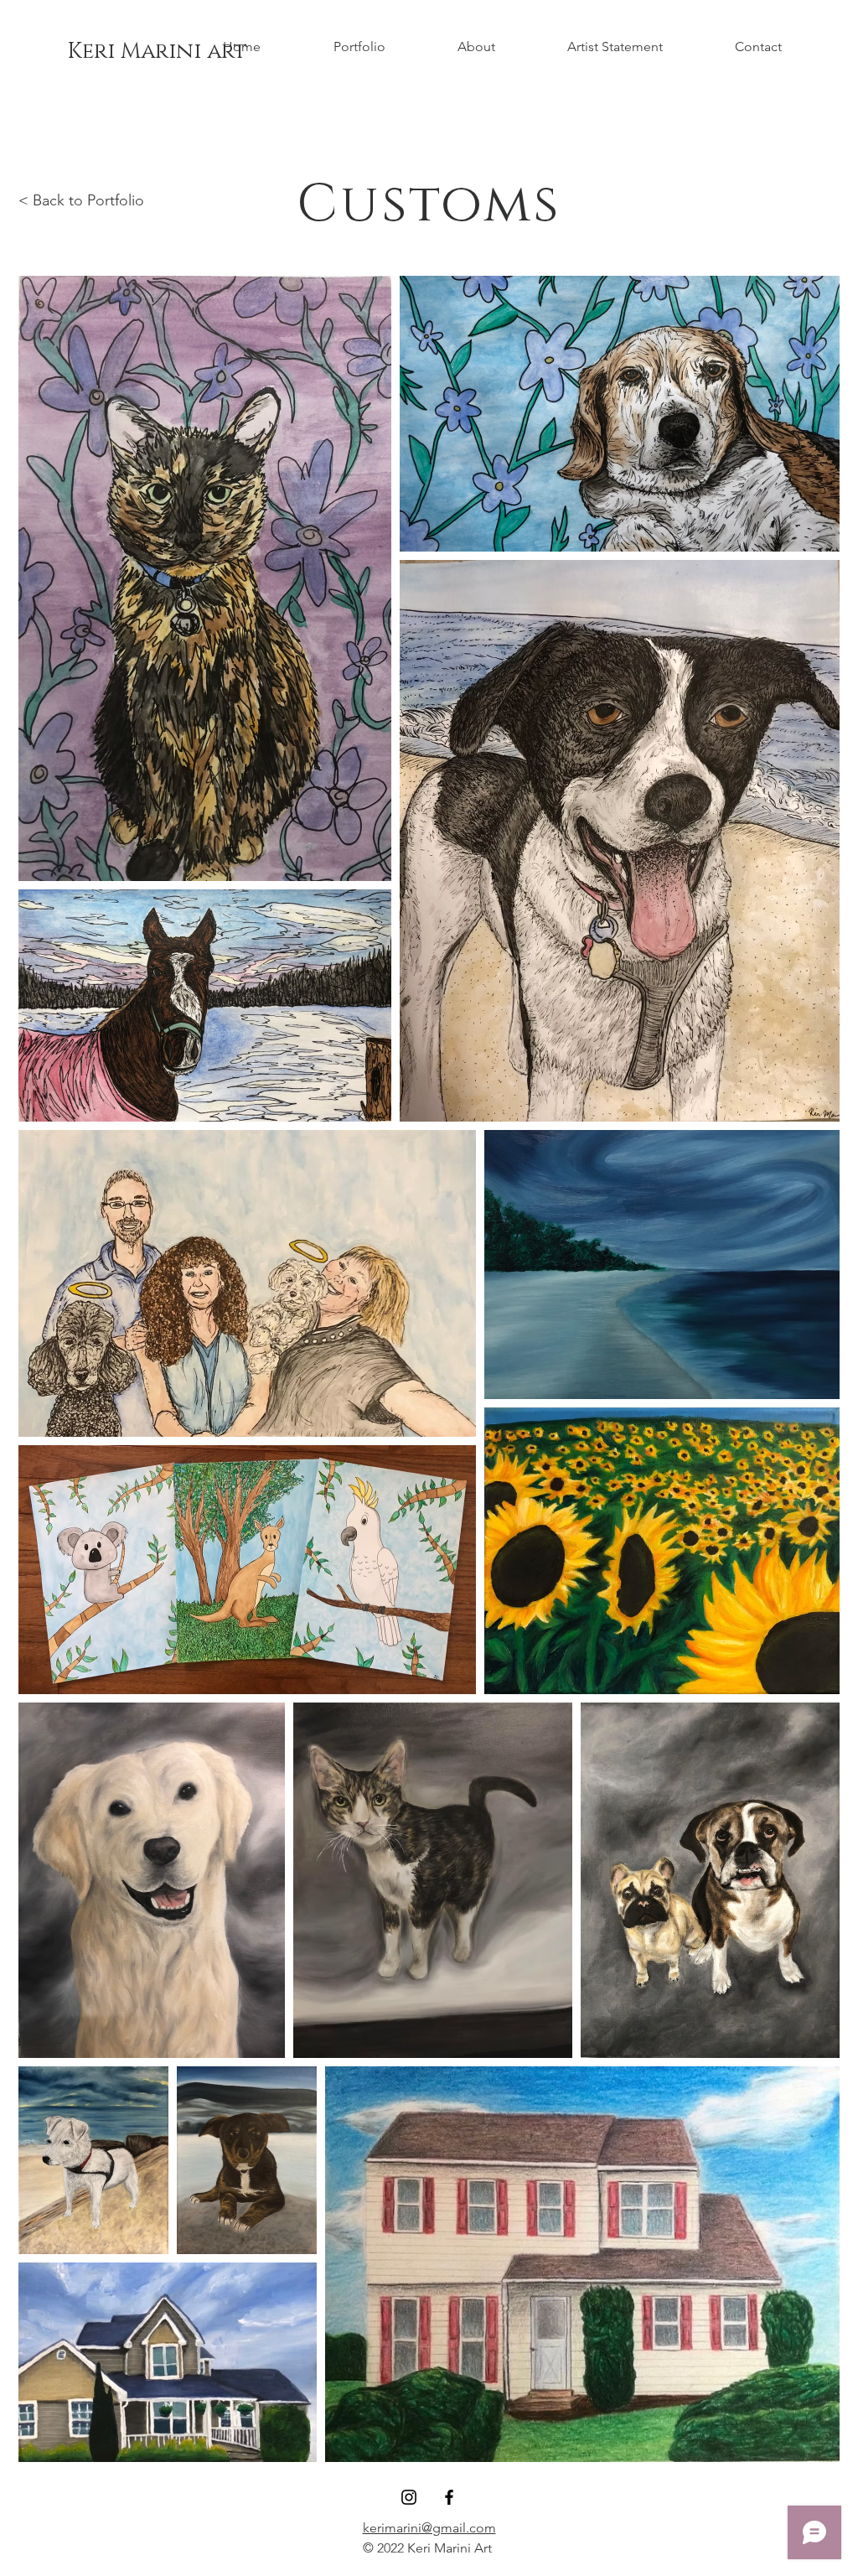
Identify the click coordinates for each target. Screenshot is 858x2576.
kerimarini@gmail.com (429, 2528)
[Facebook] (449, 2497)
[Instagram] (409, 2497)
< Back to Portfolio (81, 200)
